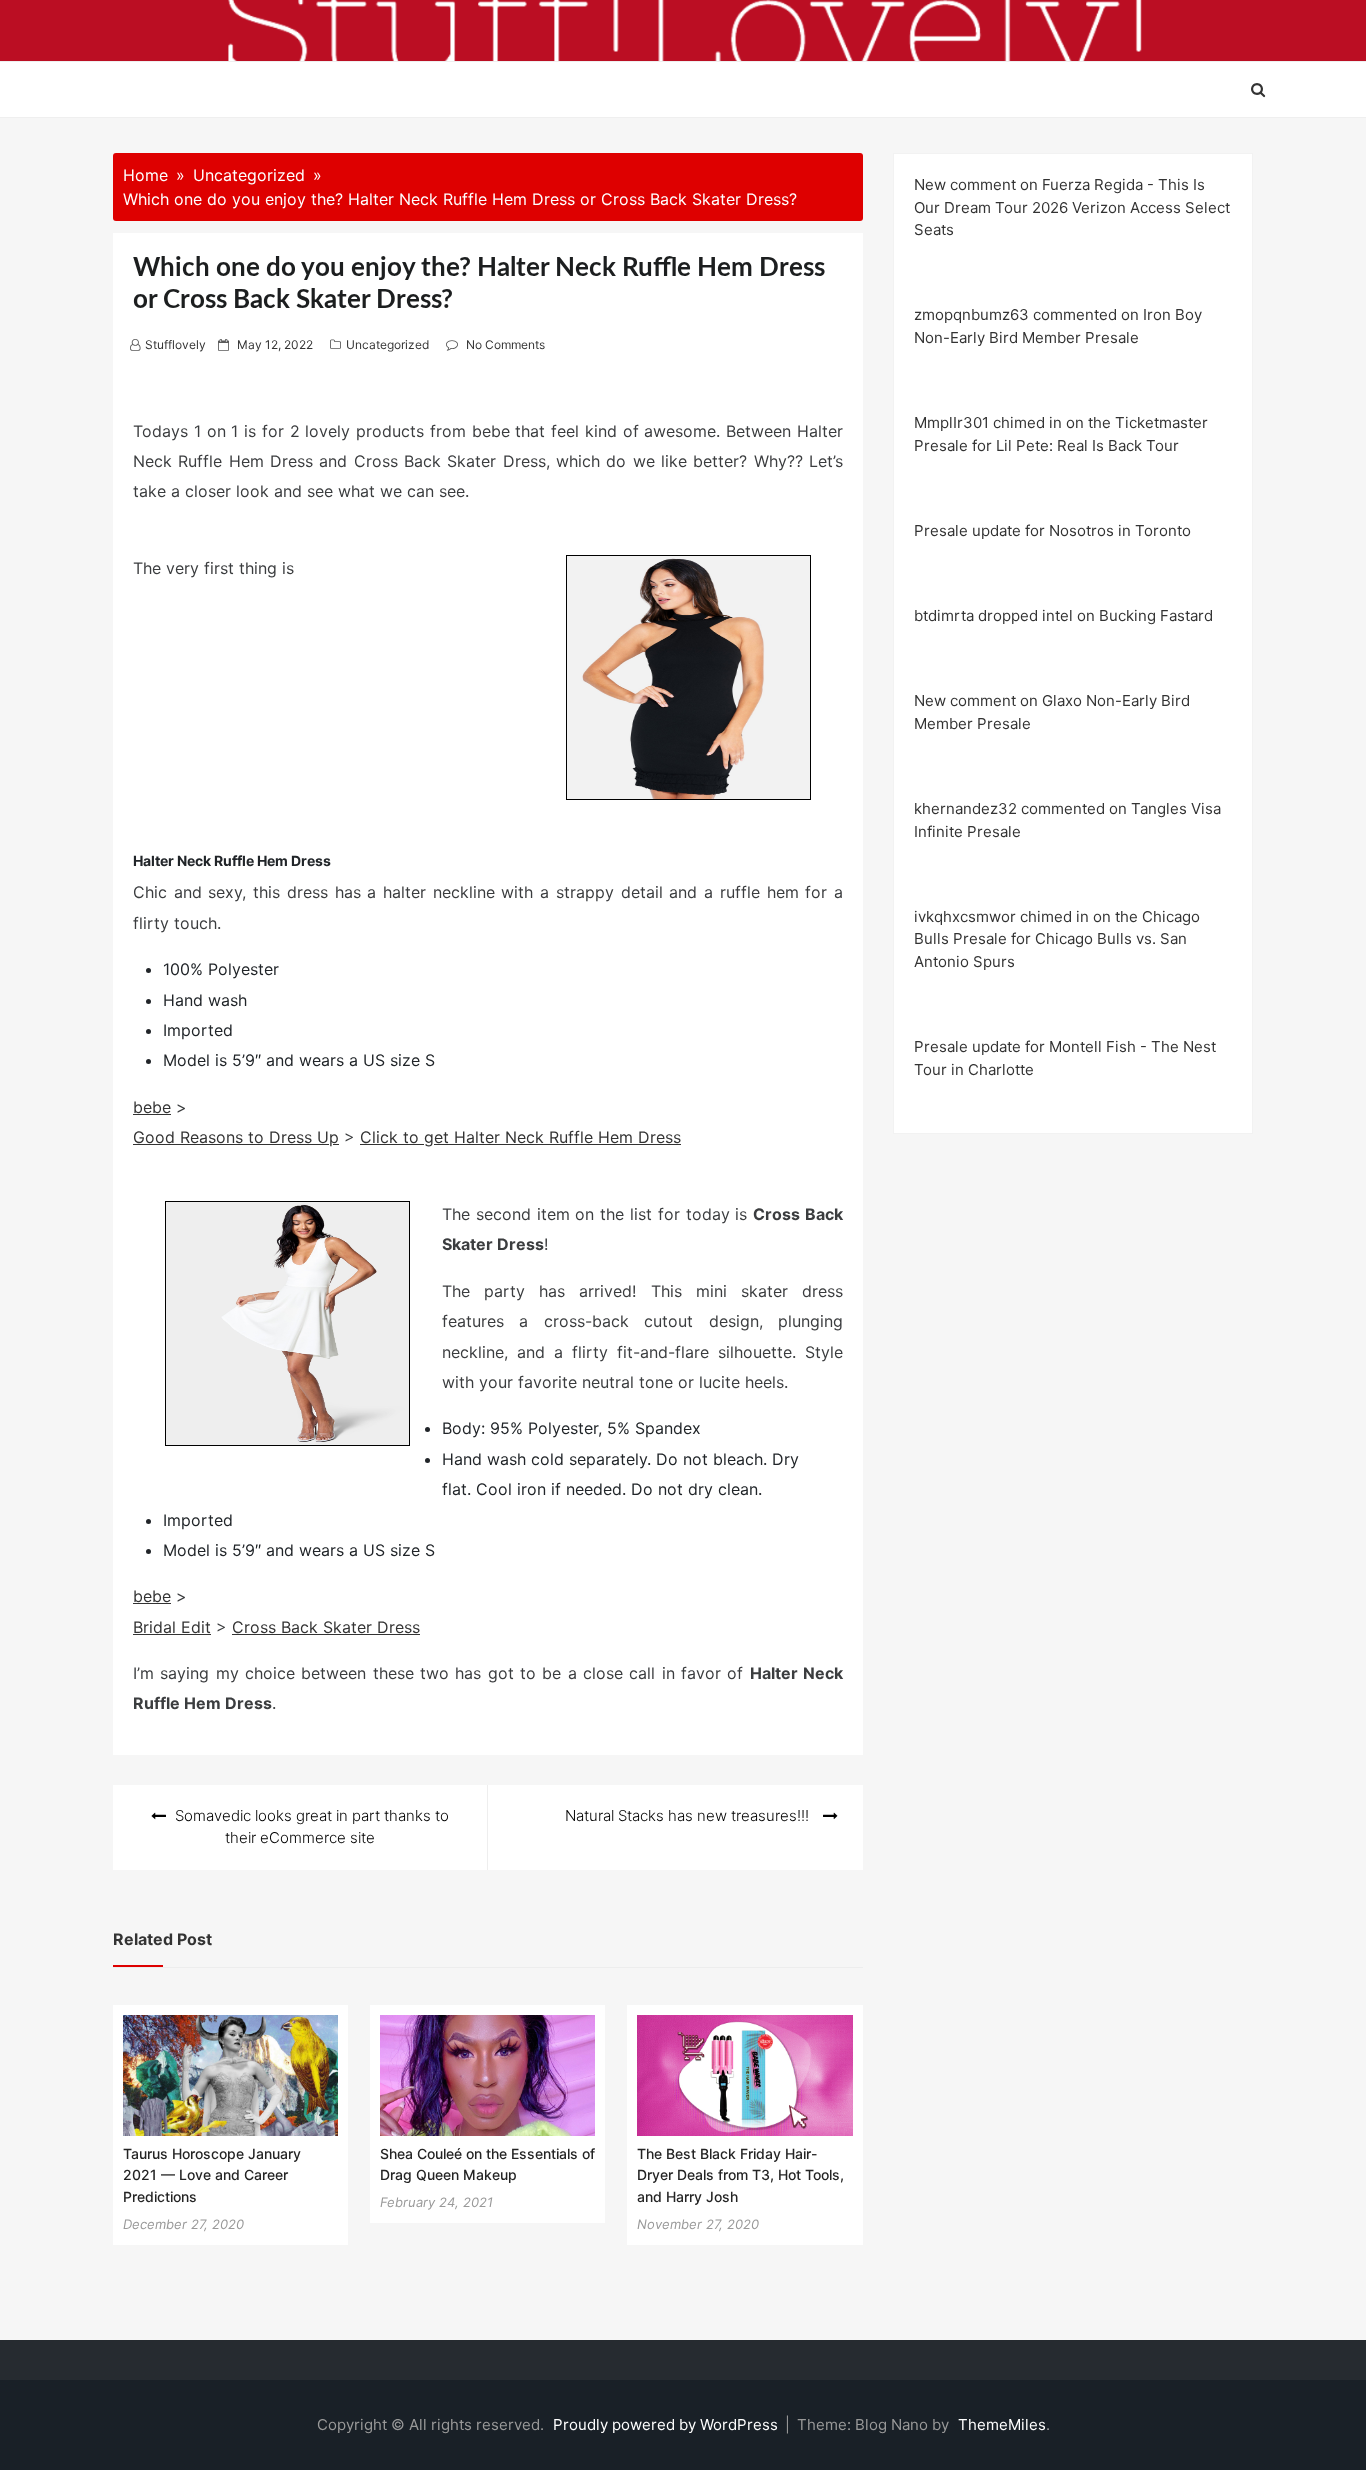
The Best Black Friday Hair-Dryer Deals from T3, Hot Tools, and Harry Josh (740, 2175)
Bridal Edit (172, 1627)
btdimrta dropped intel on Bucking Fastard (1063, 615)
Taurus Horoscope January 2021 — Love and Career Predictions (212, 2175)
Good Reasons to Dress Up (236, 1137)
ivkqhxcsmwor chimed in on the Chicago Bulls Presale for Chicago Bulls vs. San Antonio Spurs (1057, 939)
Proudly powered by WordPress (667, 2424)
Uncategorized (387, 344)
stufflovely (175, 344)
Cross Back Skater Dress (326, 1627)
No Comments (505, 344)
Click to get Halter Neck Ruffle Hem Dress (520, 1137)
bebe (152, 1107)
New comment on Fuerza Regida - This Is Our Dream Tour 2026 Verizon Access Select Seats (1072, 207)
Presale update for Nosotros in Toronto (1052, 530)
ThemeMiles (1002, 2424)
